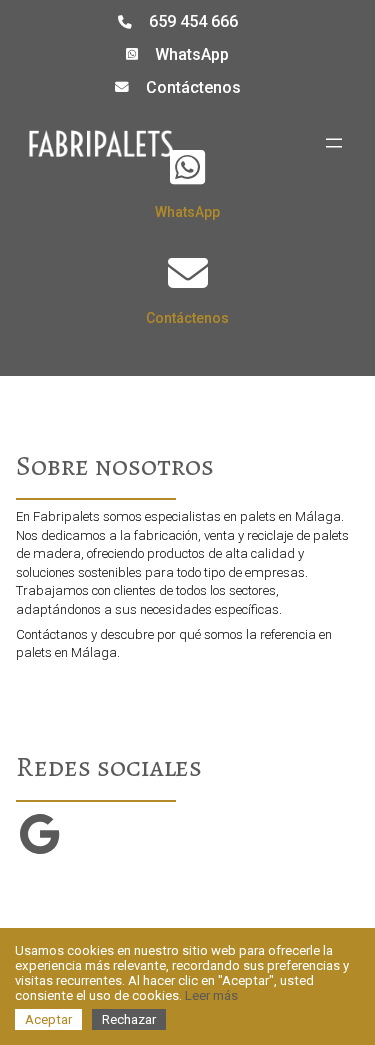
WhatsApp (192, 54)
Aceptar (48, 1019)
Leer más (211, 995)
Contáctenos (193, 87)
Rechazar (129, 1019)
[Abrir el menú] (334, 143)
